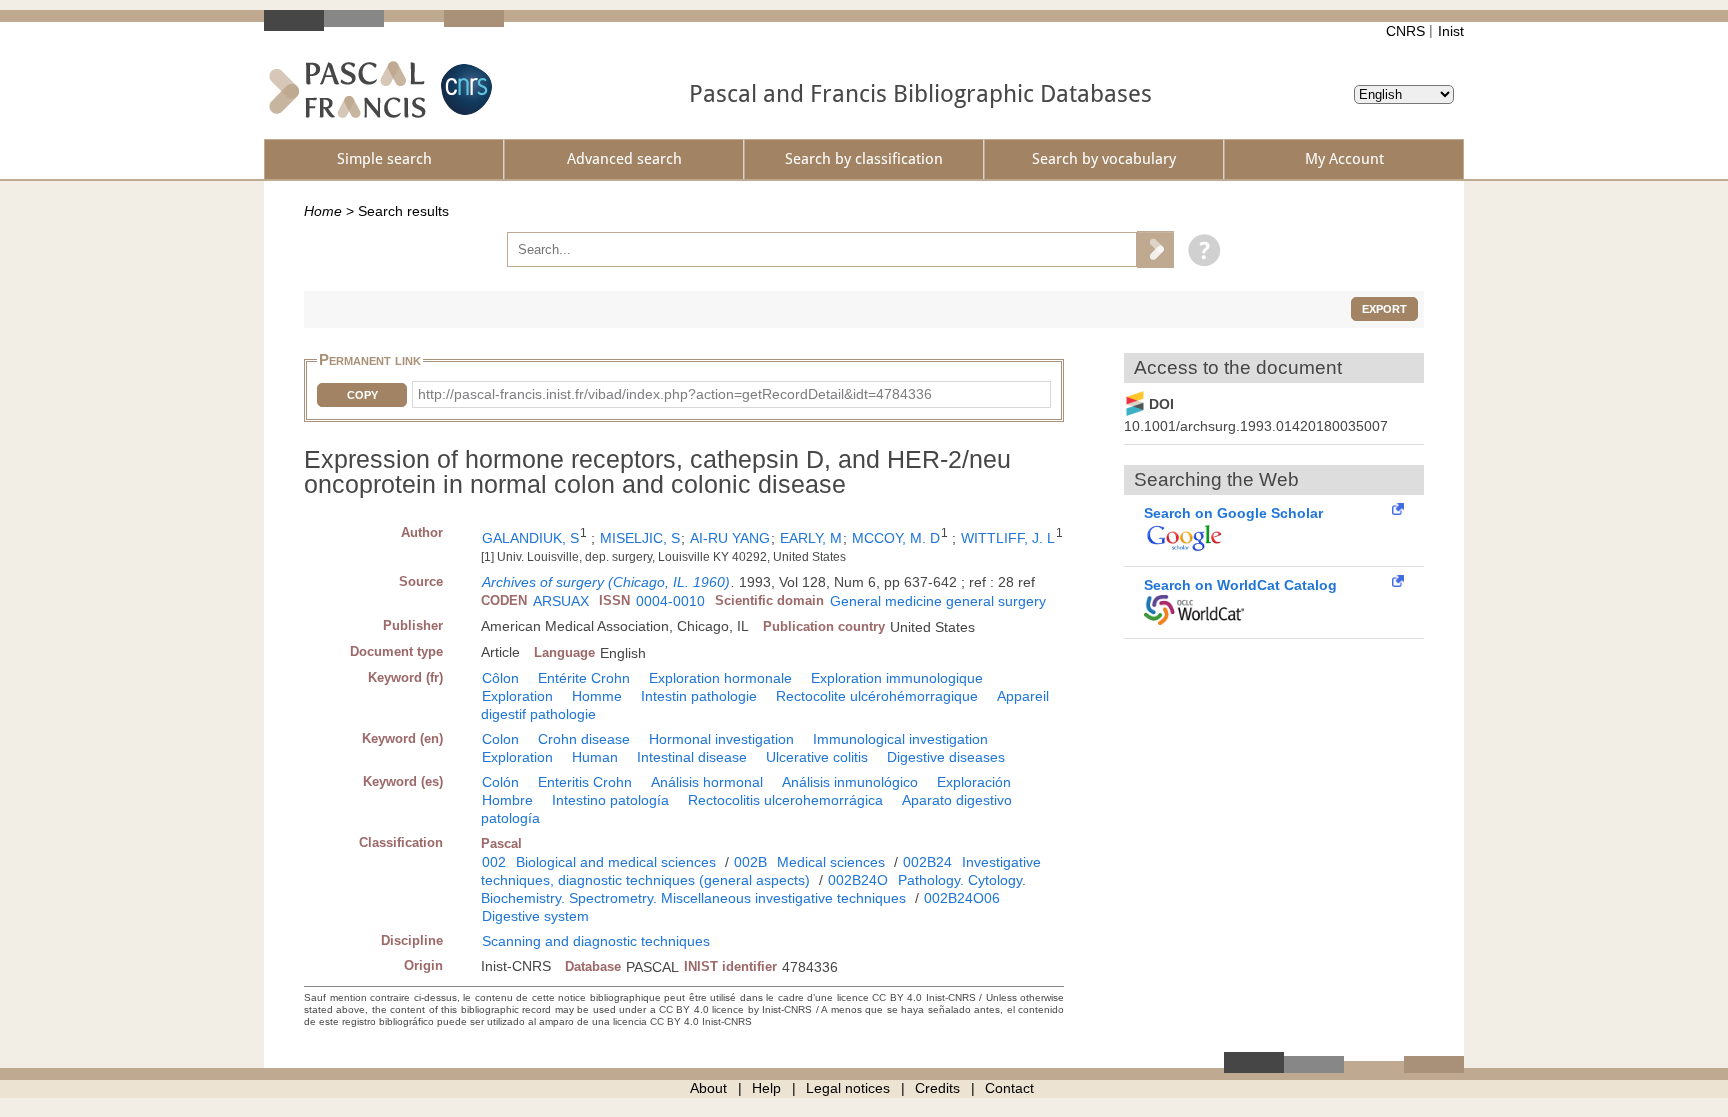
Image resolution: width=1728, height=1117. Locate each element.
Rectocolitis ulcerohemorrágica (785, 800)
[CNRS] (464, 89)
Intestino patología (610, 800)
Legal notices (848, 1088)
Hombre (507, 800)
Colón (500, 782)
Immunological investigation (900, 739)
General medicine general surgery (938, 601)
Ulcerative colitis (817, 757)
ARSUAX (561, 601)
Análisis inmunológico (850, 782)
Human (595, 757)
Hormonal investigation (721, 739)
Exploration (517, 696)
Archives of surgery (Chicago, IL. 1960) (606, 582)
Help (766, 1088)
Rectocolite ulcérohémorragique (877, 696)
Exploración (974, 782)
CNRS (1405, 31)
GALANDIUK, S (530, 538)
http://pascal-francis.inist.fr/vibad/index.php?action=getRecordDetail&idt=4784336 (675, 394)
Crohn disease (584, 739)
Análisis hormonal (707, 782)
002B (750, 862)
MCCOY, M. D (896, 538)
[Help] (1199, 249)
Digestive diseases (946, 757)
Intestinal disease (692, 757)
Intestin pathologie (699, 696)
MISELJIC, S (640, 538)
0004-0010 (670, 601)
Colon (500, 739)
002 (494, 862)
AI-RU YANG (730, 538)
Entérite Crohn (584, 678)
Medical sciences (831, 862)
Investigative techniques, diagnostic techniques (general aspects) (761, 871)
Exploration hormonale (720, 678)
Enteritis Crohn (585, 782)
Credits (937, 1088)
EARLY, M (811, 538)
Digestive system (535, 916)
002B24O (858, 880)
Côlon (500, 678)
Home (323, 211)
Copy (362, 395)
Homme (597, 696)
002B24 (927, 862)
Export (1384, 309)
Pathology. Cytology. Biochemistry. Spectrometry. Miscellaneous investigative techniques (753, 889)
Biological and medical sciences (616, 862)
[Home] (347, 89)
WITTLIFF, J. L (1008, 538)
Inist (1451, 31)
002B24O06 (962, 898)
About (708, 1088)
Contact (1009, 1088)
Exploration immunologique (897, 678)
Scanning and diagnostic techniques (596, 941)
